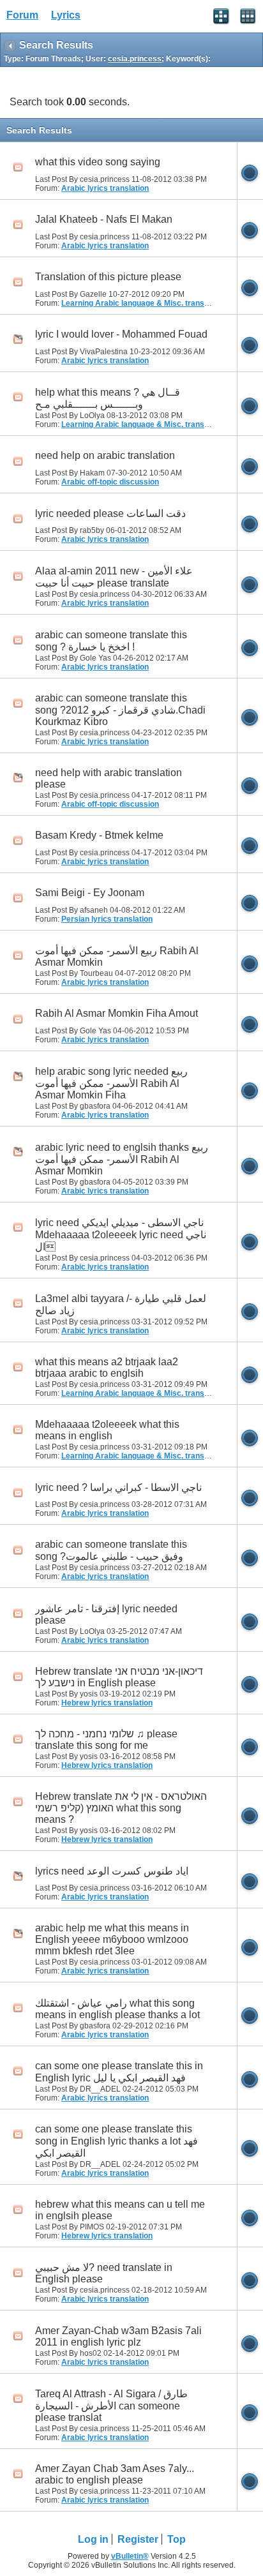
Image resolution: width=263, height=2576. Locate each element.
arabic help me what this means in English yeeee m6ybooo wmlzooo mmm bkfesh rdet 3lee (112, 1939)
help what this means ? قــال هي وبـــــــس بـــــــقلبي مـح (108, 398)
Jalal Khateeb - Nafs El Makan (104, 219)
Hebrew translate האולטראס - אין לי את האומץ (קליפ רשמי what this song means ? (121, 1808)
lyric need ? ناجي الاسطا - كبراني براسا (118, 1487)
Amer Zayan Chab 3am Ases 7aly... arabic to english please (115, 2474)
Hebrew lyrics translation (107, 1703)
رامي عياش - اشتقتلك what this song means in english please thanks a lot (117, 2009)
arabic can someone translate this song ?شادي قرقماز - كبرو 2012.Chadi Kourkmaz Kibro (120, 710)
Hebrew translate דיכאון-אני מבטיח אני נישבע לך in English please (119, 1677)
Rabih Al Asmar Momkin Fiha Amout (116, 1013)
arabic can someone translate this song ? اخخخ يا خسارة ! (111, 641)
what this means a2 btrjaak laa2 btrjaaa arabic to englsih (107, 1367)
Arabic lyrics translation (105, 188)
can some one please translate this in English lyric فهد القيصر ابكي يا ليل (119, 2072)
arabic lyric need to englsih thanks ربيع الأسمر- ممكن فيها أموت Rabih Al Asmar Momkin (122, 1159)
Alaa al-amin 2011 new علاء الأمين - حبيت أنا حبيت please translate (114, 577)
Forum (22, 15)
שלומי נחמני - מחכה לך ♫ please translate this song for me (106, 1740)
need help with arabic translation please (109, 778)
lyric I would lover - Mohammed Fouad (121, 334)
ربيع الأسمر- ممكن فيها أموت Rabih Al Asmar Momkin (117, 956)
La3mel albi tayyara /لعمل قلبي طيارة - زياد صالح (121, 1305)
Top (177, 2539)
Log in (93, 2539)
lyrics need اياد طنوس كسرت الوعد (112, 1871)
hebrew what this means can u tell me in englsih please (120, 2210)
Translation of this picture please (108, 277)
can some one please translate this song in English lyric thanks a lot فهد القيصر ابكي (116, 2141)
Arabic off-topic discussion (110, 482)
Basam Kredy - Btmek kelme (99, 835)
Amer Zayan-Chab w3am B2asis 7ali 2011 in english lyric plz (118, 2336)
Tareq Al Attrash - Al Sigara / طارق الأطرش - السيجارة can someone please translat (111, 2406)
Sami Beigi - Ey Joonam (90, 893)
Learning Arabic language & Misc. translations (145, 303)
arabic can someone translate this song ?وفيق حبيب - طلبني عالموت (111, 1550)
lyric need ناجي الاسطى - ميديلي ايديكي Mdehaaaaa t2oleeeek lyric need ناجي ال (121, 1235)
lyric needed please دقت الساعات (110, 513)
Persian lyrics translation (107, 919)
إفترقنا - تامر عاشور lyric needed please (106, 1614)
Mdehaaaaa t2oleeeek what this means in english (107, 1430)
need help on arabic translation (105, 455)
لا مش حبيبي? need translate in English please (104, 2273)
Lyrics (66, 15)
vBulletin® (130, 2556)
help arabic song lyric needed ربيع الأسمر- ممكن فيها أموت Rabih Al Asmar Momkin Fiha (111, 1083)
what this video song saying (98, 162)
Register (138, 2539)
